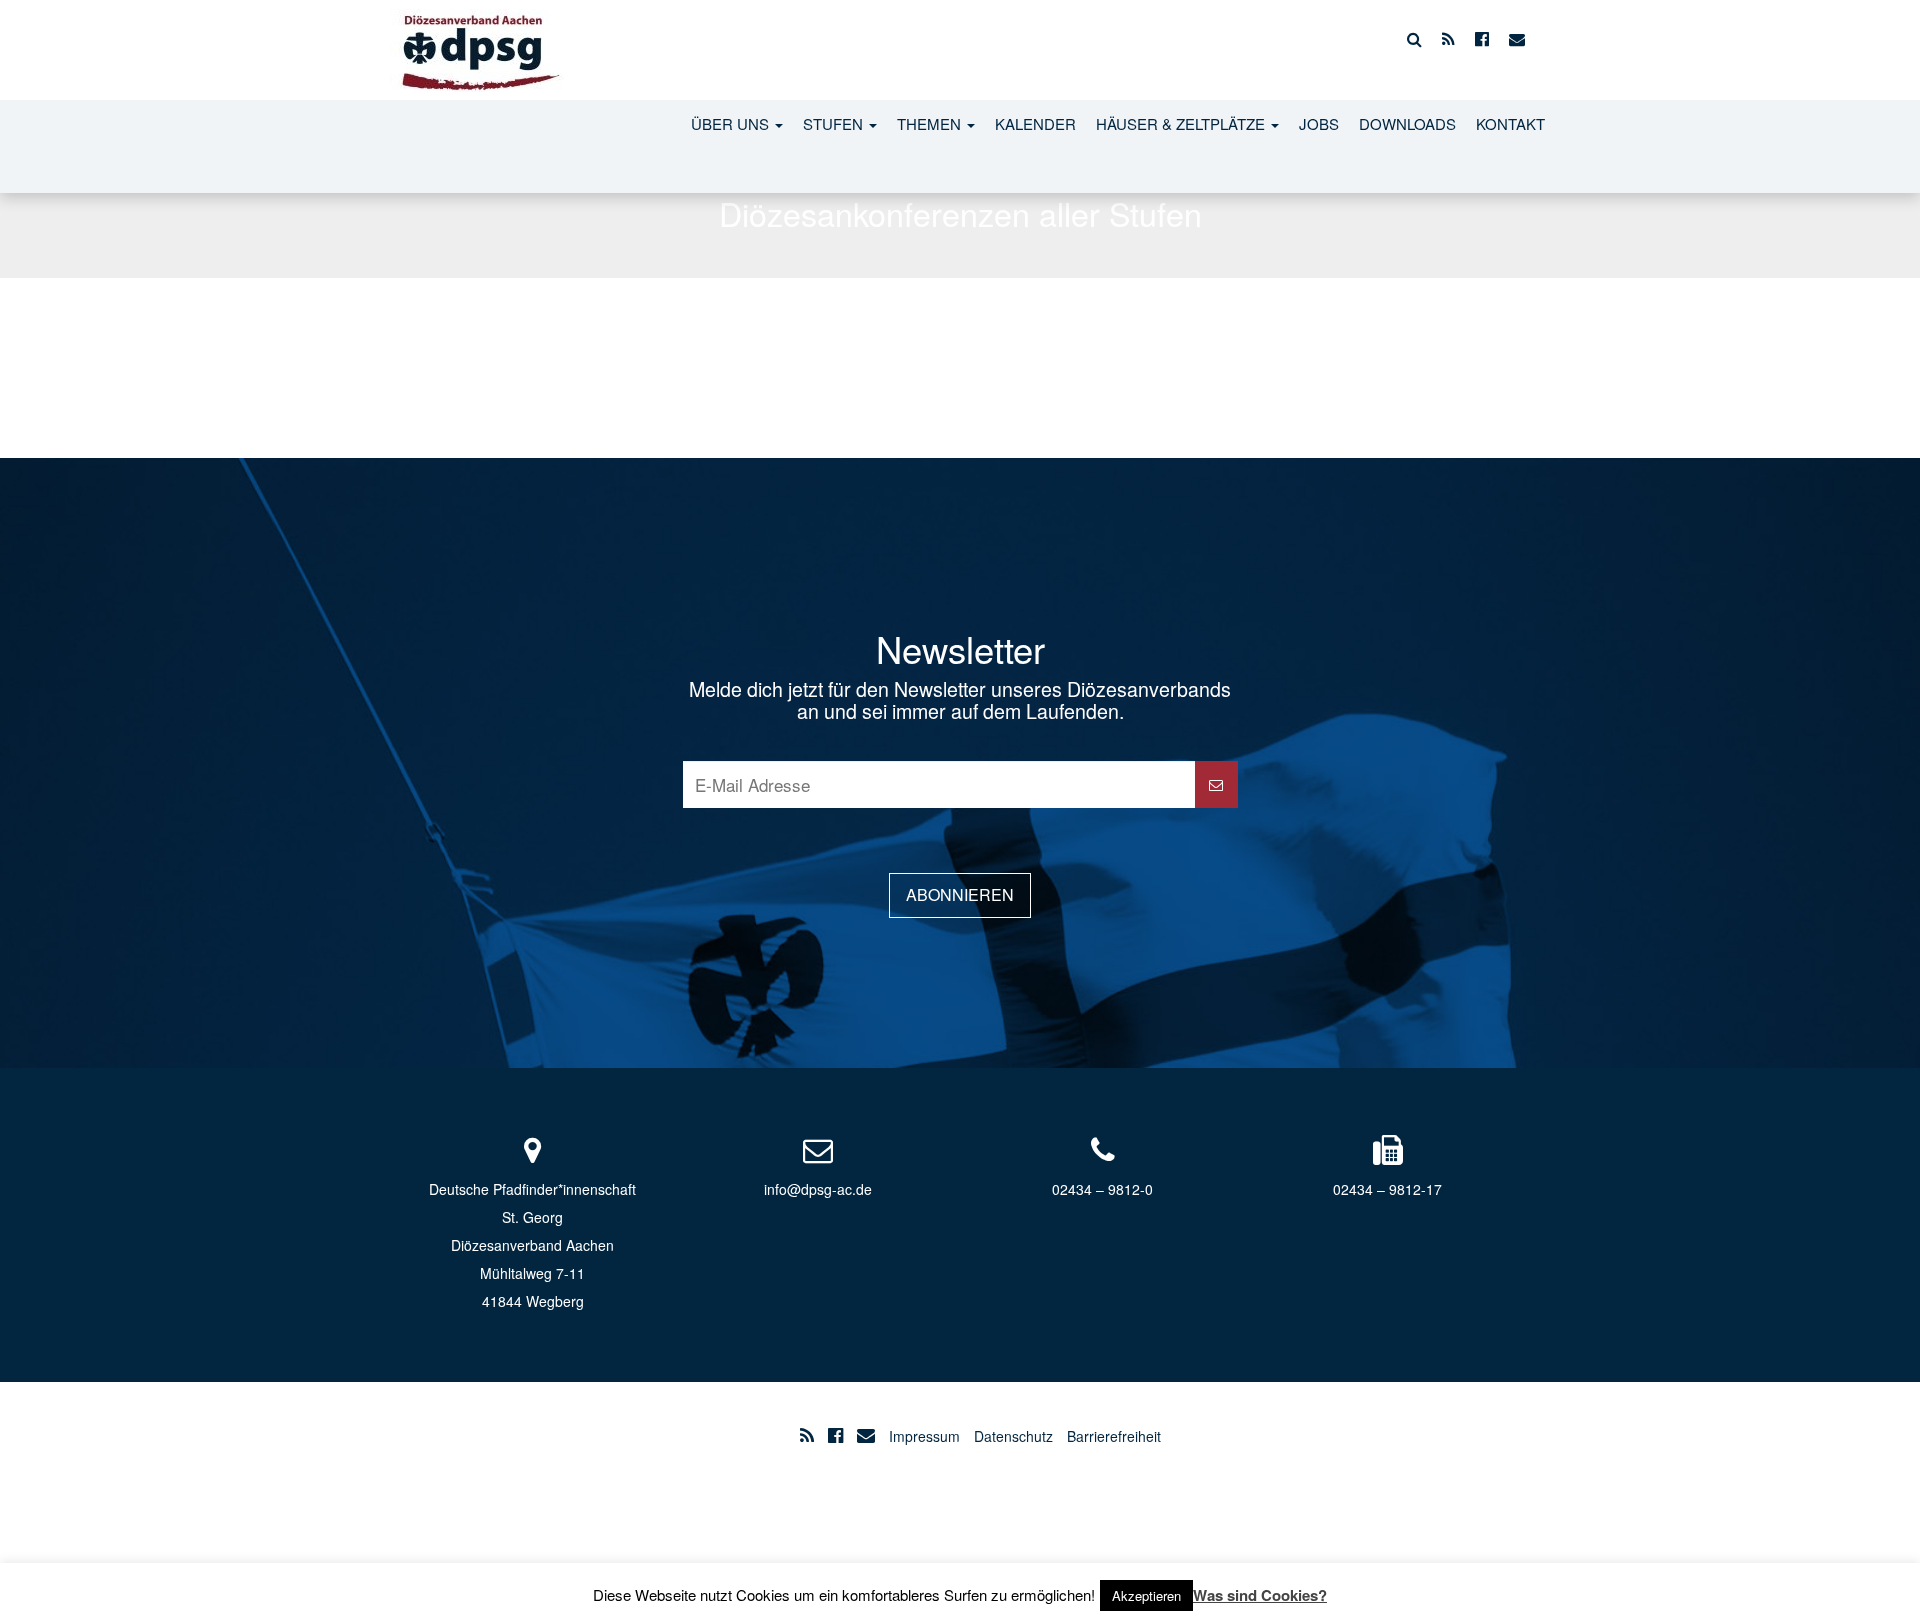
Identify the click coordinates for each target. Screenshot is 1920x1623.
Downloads (1407, 123)
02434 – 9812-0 (1102, 1189)
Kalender (1035, 123)
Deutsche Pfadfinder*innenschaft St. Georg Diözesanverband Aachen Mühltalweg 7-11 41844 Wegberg (532, 1245)
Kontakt (1510, 123)
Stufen (835, 123)
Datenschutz (1013, 1436)
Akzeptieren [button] (1146, 1595)
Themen (931, 123)
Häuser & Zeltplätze (1182, 123)
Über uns (732, 123)
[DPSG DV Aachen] (477, 39)
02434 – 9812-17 (1387, 1189)
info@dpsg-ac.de (818, 1189)
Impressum (924, 1436)
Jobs (1319, 123)
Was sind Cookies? (1260, 1595)
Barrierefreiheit (1114, 1436)
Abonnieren (960, 894)
